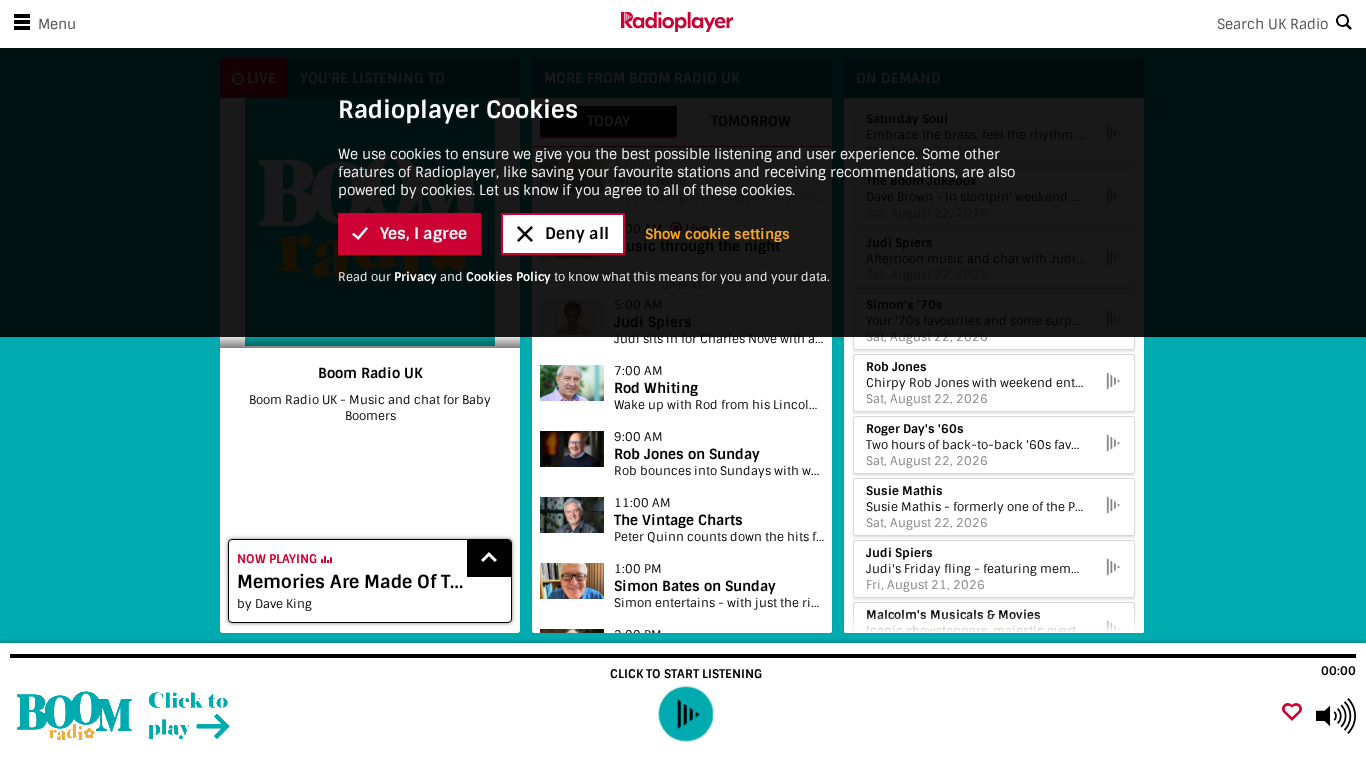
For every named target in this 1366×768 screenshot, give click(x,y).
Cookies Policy (508, 277)
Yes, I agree (423, 233)
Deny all (577, 233)
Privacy (415, 277)
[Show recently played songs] (489, 558)
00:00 (1338, 671)
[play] (685, 714)
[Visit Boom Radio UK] (122, 716)
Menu (57, 24)
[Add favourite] (1292, 713)
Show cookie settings (717, 234)
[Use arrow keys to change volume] (1336, 716)
